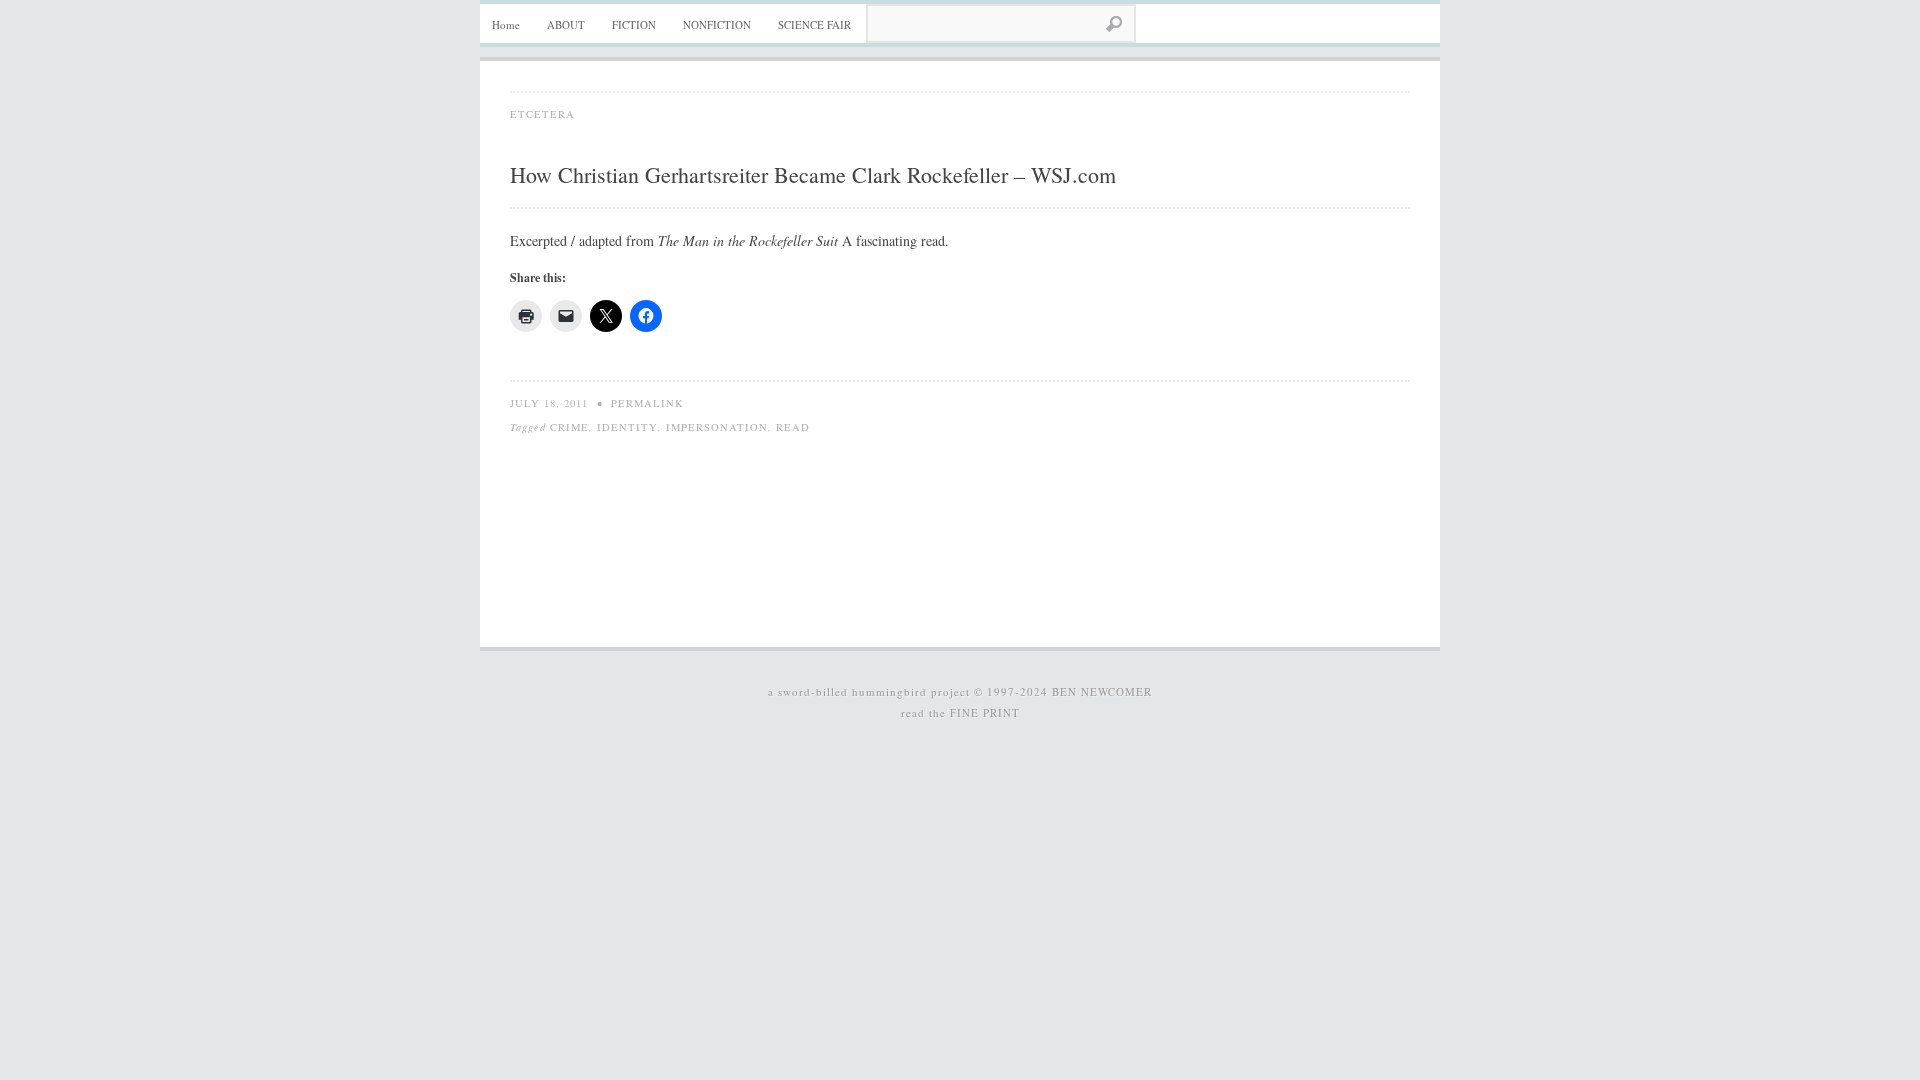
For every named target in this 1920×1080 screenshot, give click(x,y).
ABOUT (566, 24)
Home (506, 24)
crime (569, 427)
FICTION (634, 24)
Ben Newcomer (1102, 691)
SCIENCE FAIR (814, 24)
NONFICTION (717, 24)
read (793, 427)
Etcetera (542, 114)
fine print (985, 712)
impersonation (717, 427)
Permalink (647, 403)
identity (627, 427)
